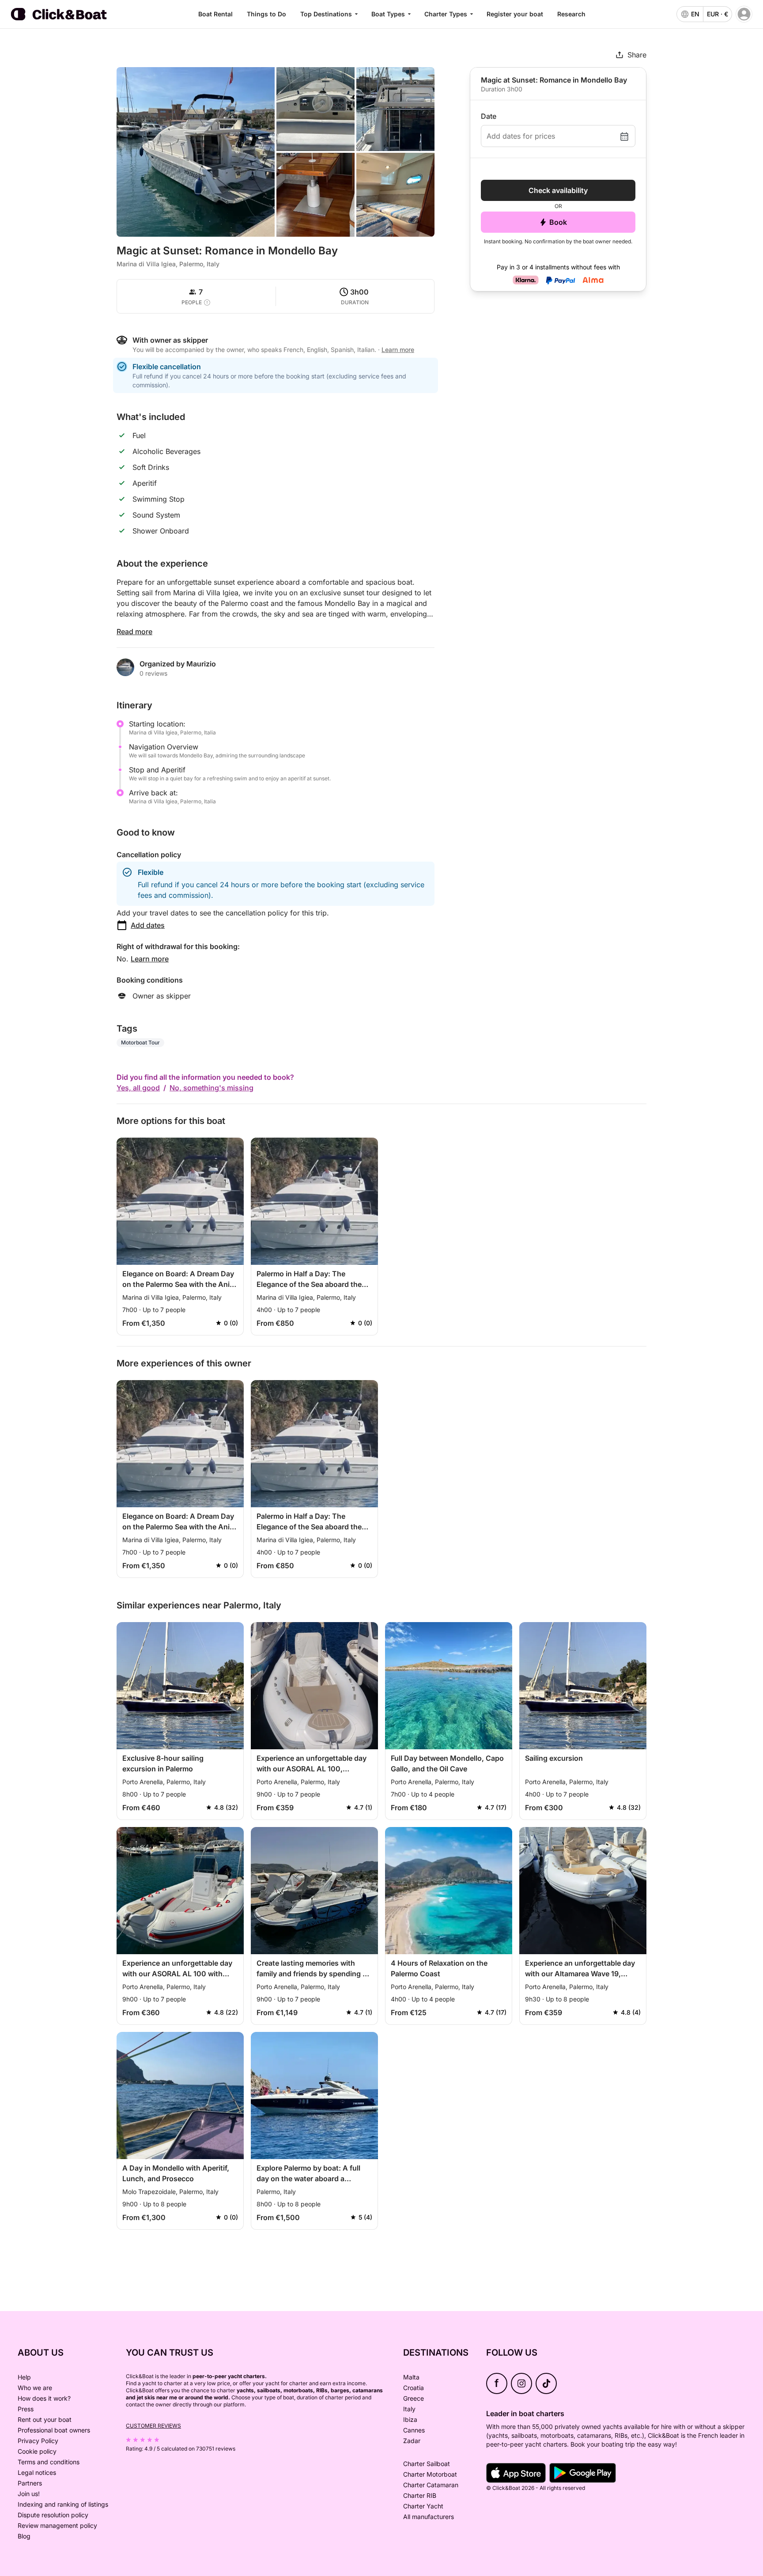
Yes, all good (138, 1088)
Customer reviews (153, 2426)
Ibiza (410, 2419)
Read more (134, 632)
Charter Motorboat (430, 2474)
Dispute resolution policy (53, 2515)
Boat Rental (215, 14)
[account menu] (744, 14)
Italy (409, 2409)
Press (26, 2409)
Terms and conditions (49, 2462)
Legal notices (37, 2472)
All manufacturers (429, 2517)
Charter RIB (420, 2495)
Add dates (148, 925)
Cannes (414, 2430)
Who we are (35, 2388)
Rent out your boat (45, 2419)
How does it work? (44, 2398)
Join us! (29, 2494)
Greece (414, 2398)
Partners (30, 2483)
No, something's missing (212, 1088)
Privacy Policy (38, 2441)
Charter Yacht (423, 2506)
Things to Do (266, 14)
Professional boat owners (54, 2430)
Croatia (414, 2388)
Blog (24, 2536)
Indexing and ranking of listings (63, 2504)
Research (571, 14)
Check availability (558, 190)
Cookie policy (37, 2451)
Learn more (150, 959)
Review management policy (57, 2525)
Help (24, 2377)
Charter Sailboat (427, 2464)
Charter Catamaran (431, 2485)
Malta (411, 2377)
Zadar (412, 2441)
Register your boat (515, 14)
